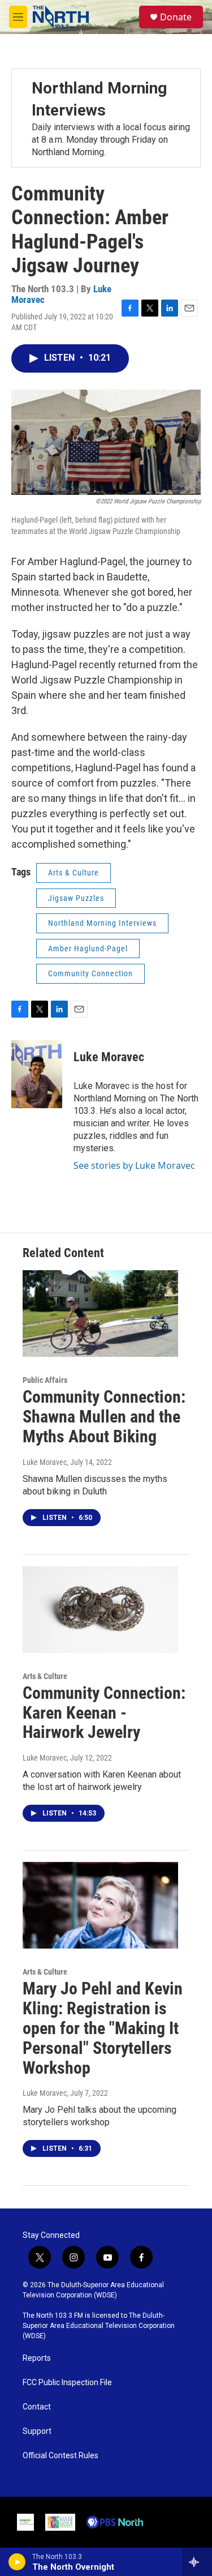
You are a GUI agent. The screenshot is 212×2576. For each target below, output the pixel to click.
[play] (17, 2562)
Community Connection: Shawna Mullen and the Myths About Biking (104, 1417)
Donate (176, 17)
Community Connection (90, 973)
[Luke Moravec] (37, 1074)
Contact (37, 2407)
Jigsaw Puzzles (76, 898)
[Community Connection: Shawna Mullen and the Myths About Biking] (100, 1313)
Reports (37, 2358)
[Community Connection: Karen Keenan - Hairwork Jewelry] (100, 1610)
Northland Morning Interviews (102, 923)
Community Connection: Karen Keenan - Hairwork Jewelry (104, 1713)
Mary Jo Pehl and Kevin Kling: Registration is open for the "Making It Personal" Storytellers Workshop (103, 2028)
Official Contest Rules (60, 2456)
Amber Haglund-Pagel (88, 949)
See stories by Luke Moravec (134, 1165)
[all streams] (197, 2562)
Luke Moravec (109, 1057)
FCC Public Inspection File (67, 2383)
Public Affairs (45, 1380)
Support (37, 2431)
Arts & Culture (73, 873)
